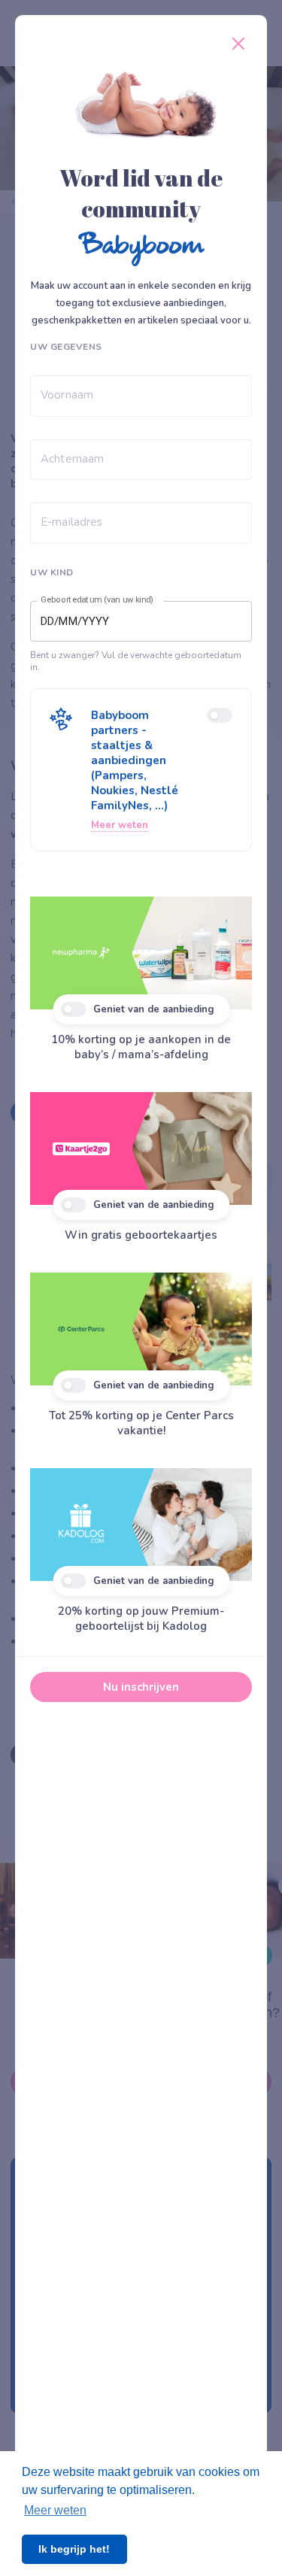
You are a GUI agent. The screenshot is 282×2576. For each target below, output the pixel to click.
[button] (141, 770)
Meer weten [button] (55, 2510)
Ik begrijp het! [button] (74, 2549)
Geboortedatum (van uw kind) (97, 600)
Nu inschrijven (141, 1687)
